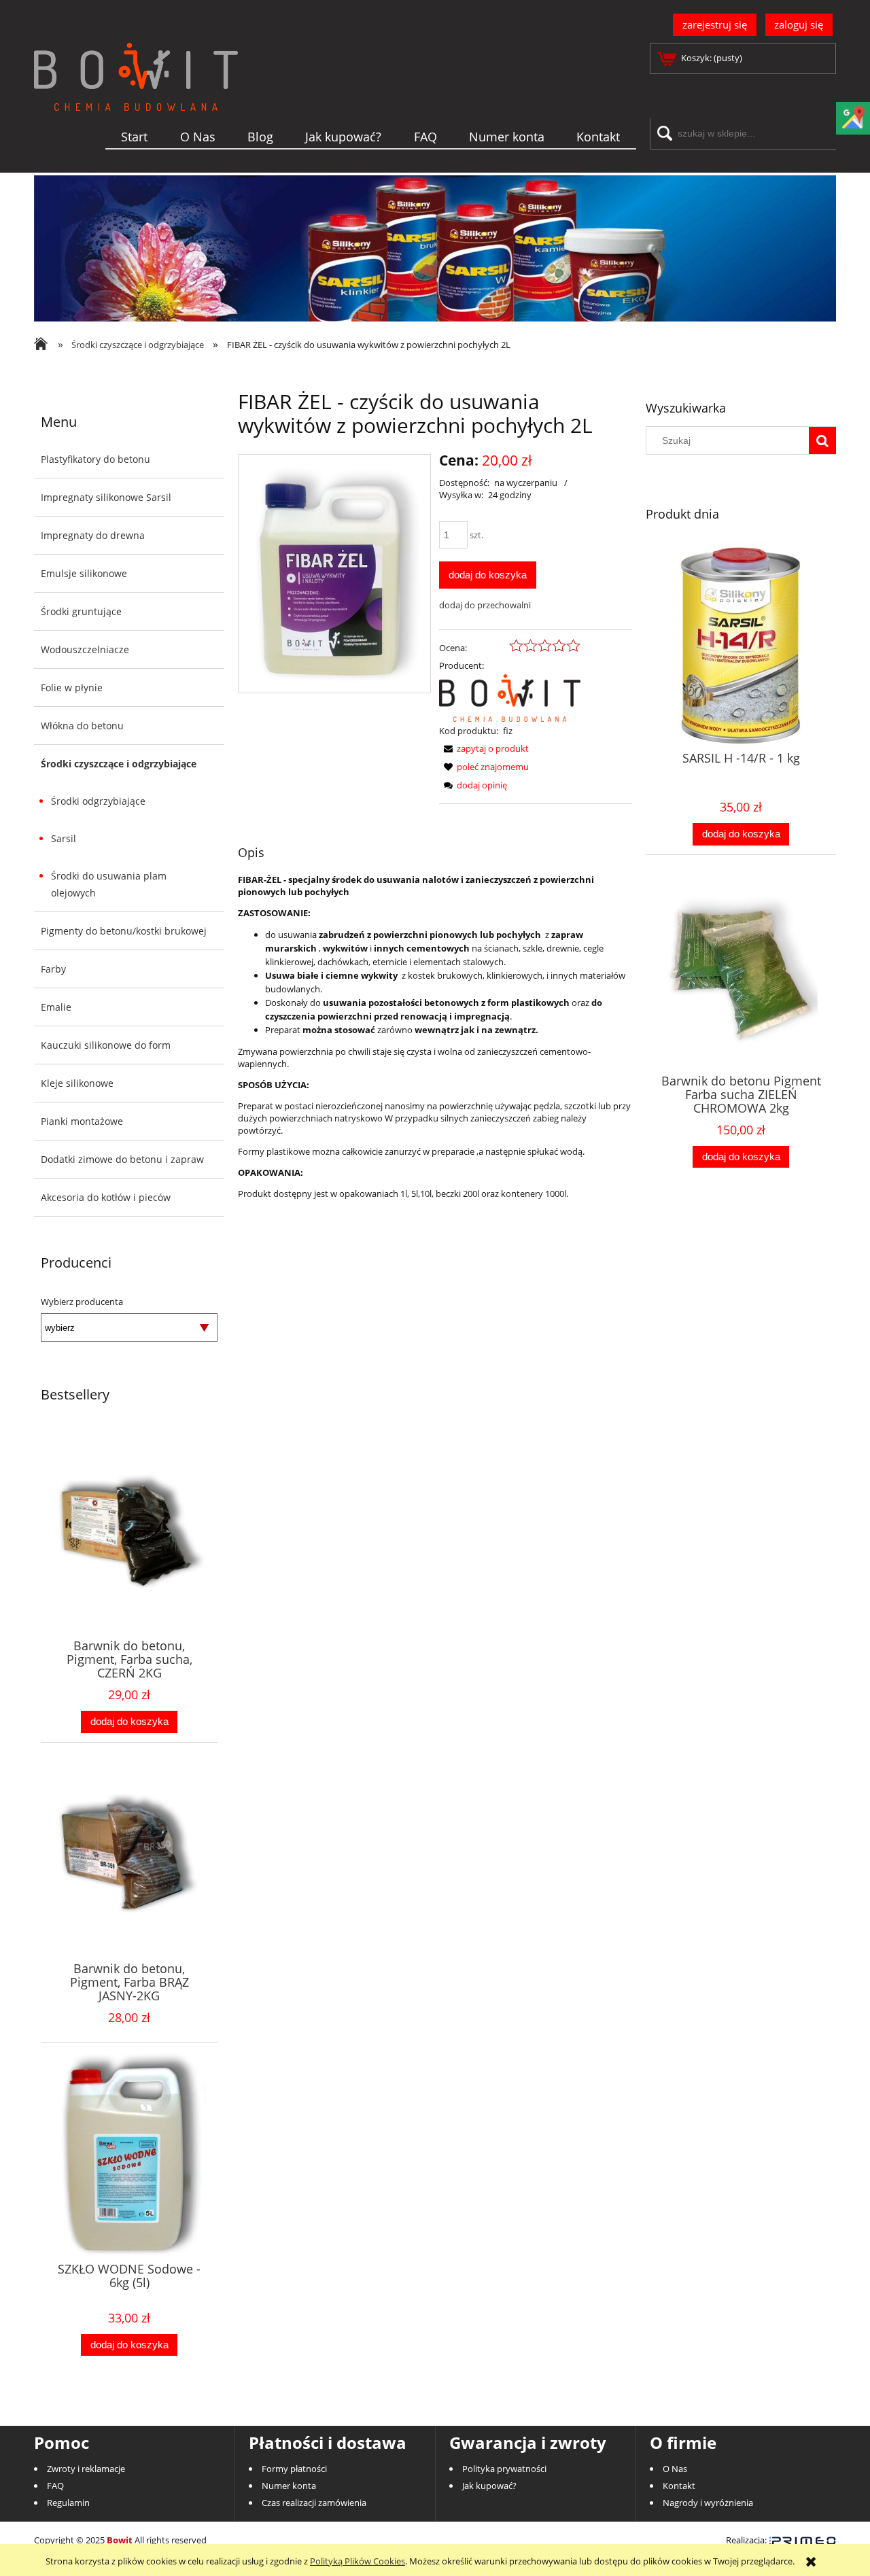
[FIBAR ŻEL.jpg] (335, 574)
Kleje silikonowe (77, 1083)
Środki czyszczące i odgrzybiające (119, 764)
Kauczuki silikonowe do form (106, 1045)
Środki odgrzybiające (98, 801)
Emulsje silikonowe (84, 573)
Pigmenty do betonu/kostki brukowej (124, 931)
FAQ (55, 2486)
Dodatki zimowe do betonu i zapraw (122, 1159)
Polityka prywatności (504, 2469)
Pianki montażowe (82, 1121)
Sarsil (64, 838)
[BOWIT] (510, 697)
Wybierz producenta (82, 1302)
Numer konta (289, 2486)
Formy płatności (294, 2469)
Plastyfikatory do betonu (95, 459)
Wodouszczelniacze (85, 649)
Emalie (56, 1007)
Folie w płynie (72, 687)
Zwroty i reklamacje (86, 2469)
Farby (53, 969)
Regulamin (68, 2503)
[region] (435, 248)
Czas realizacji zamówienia (314, 2503)
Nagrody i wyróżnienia (708, 2503)
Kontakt (679, 2486)
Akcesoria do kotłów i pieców (106, 1197)
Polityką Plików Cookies (358, 2561)
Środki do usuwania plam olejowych (109, 884)
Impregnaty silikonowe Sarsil (106, 497)
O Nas (675, 2469)
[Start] (136, 99)
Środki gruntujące (81, 611)
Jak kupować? (489, 2486)
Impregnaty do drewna (93, 535)
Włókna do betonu (82, 726)
